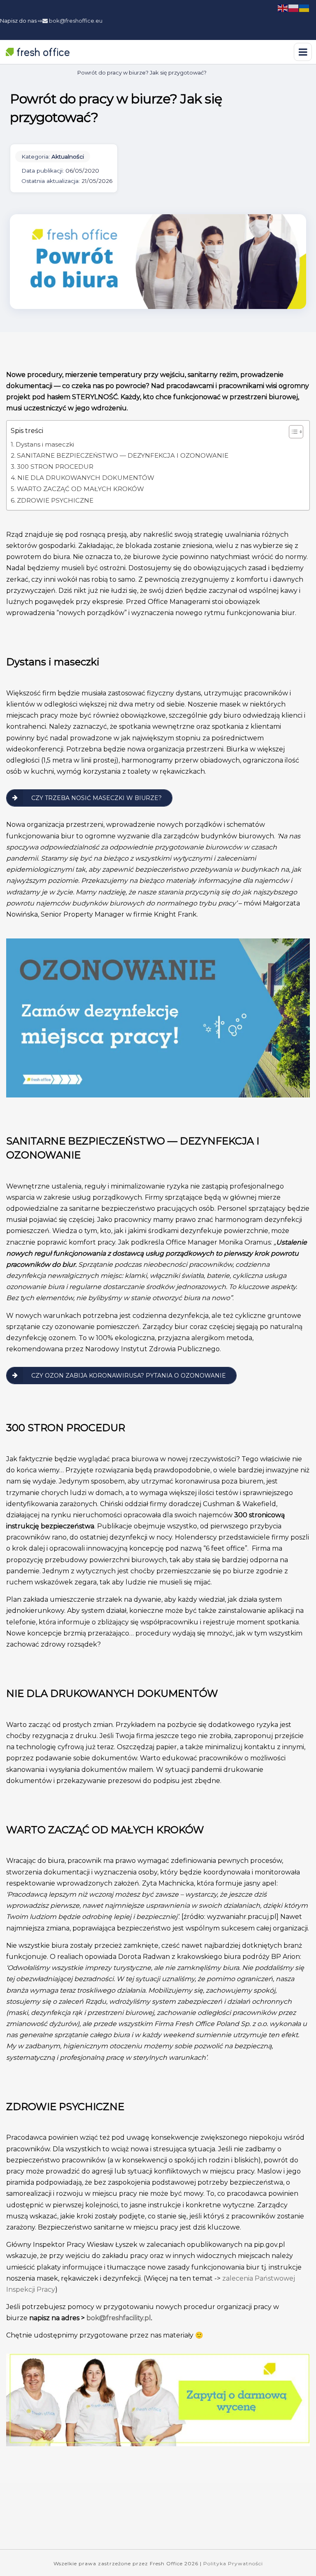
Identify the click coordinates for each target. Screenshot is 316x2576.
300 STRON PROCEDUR (55, 467)
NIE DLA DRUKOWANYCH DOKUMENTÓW (86, 478)
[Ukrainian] (304, 8)
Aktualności (68, 157)
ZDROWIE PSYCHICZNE (55, 500)
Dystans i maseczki (45, 444)
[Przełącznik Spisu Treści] (292, 432)
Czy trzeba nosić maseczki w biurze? (96, 798)
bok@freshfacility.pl (119, 2318)
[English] (283, 8)
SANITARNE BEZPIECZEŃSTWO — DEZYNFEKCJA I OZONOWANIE (123, 455)
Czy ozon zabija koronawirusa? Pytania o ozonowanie (129, 1376)
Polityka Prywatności (233, 2563)
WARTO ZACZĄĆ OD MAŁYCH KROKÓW (80, 489)
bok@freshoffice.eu (75, 21)
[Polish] (294, 8)
